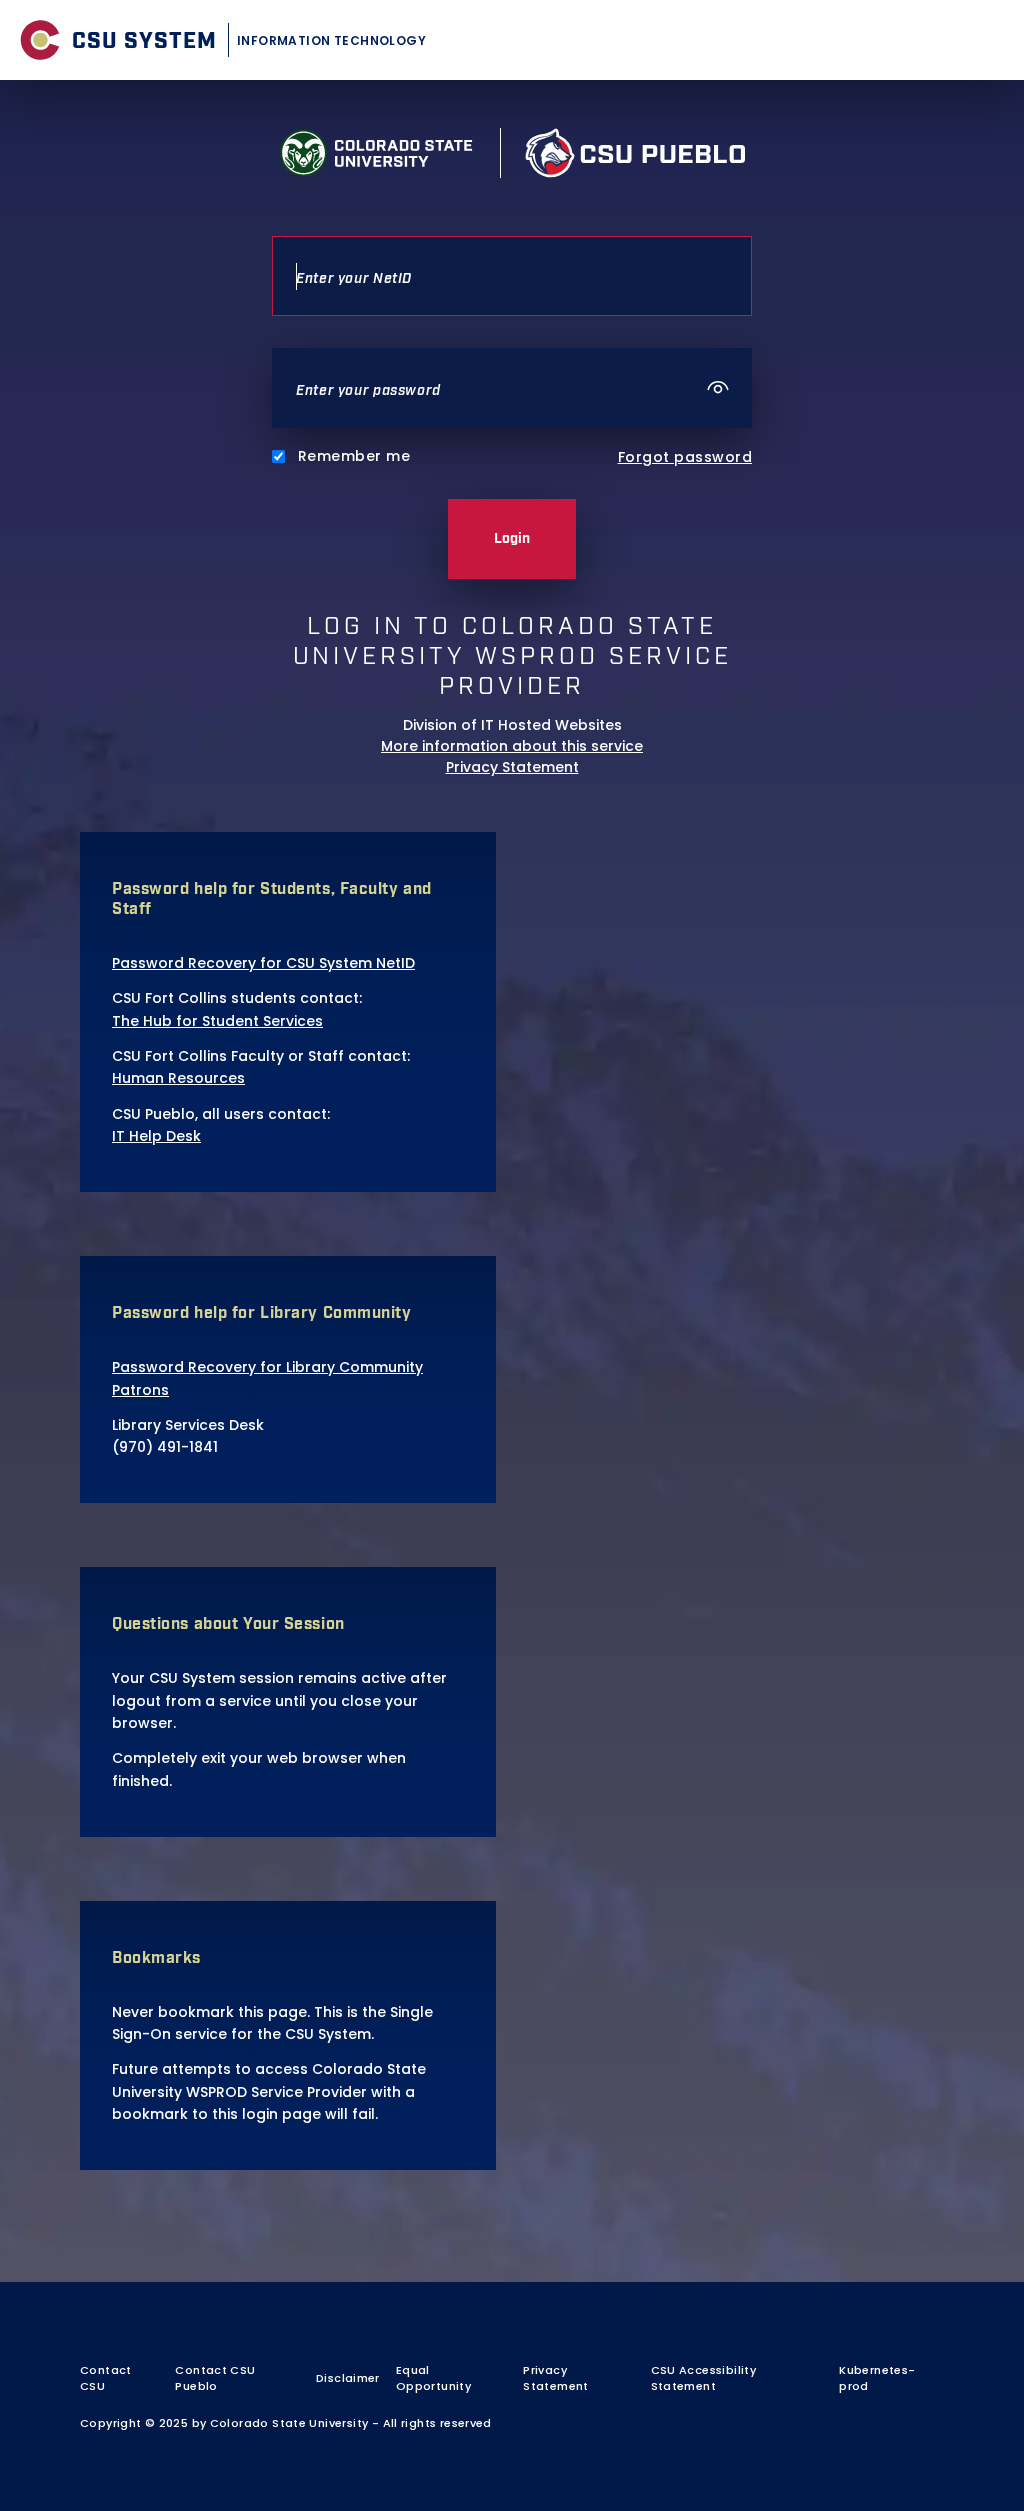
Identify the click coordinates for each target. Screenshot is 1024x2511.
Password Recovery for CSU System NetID (263, 963)
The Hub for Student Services (217, 1021)
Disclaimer (348, 2378)
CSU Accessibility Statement (704, 2378)
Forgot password (685, 457)
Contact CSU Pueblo (215, 2378)
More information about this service (512, 746)
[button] (719, 388)
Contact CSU (106, 2378)
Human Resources (178, 1078)
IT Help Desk (156, 1136)
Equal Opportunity (433, 2378)
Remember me (354, 456)
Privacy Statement (512, 767)
